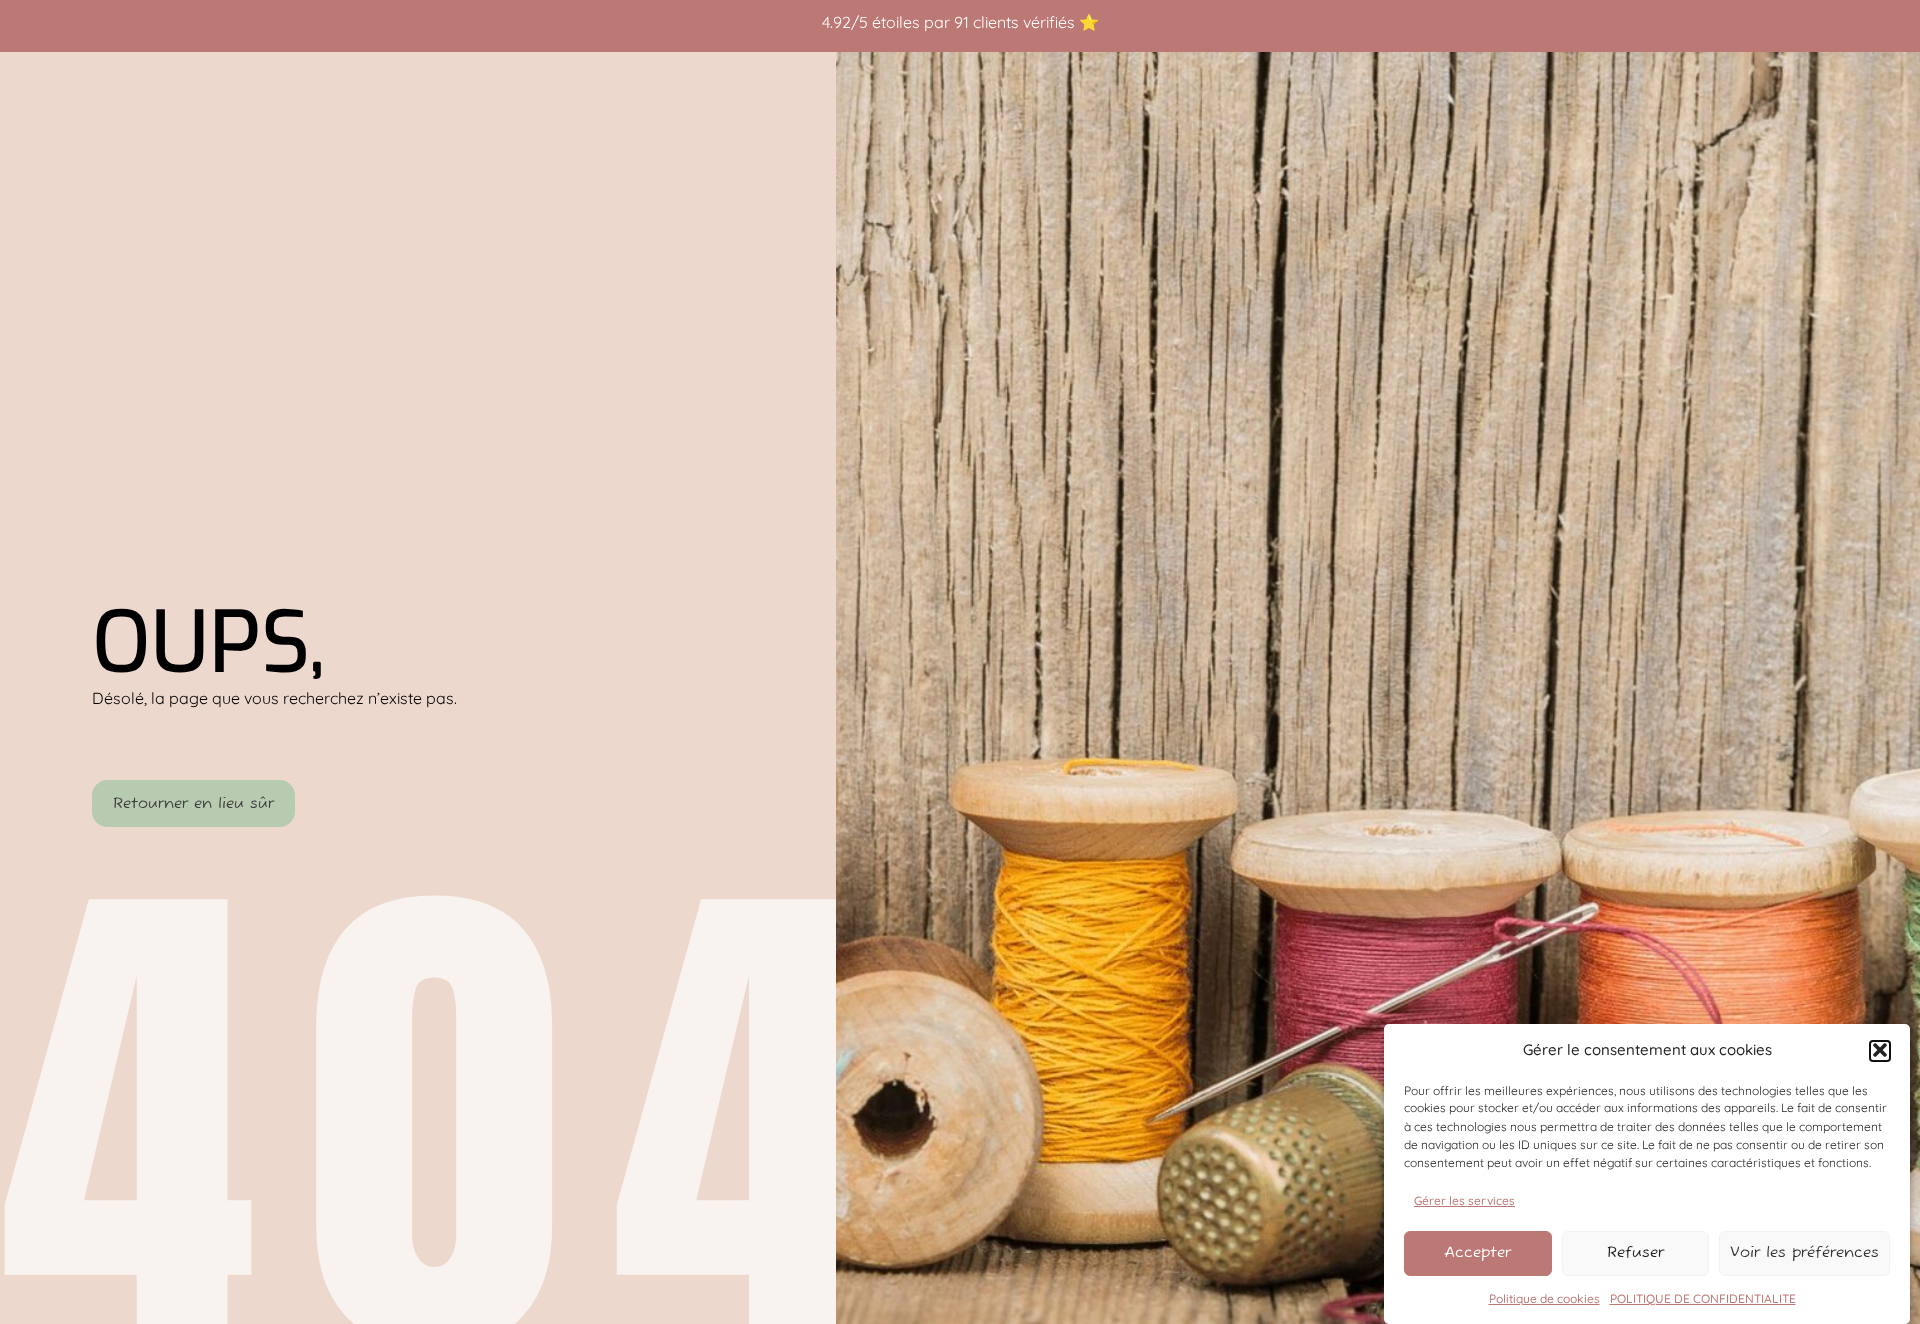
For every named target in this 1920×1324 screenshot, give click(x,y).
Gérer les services (1464, 1199)
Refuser (1635, 1252)
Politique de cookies (1544, 1298)
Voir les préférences (1804, 1252)
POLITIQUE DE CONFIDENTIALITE (1703, 1298)
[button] (1880, 1050)
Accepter (1477, 1252)
